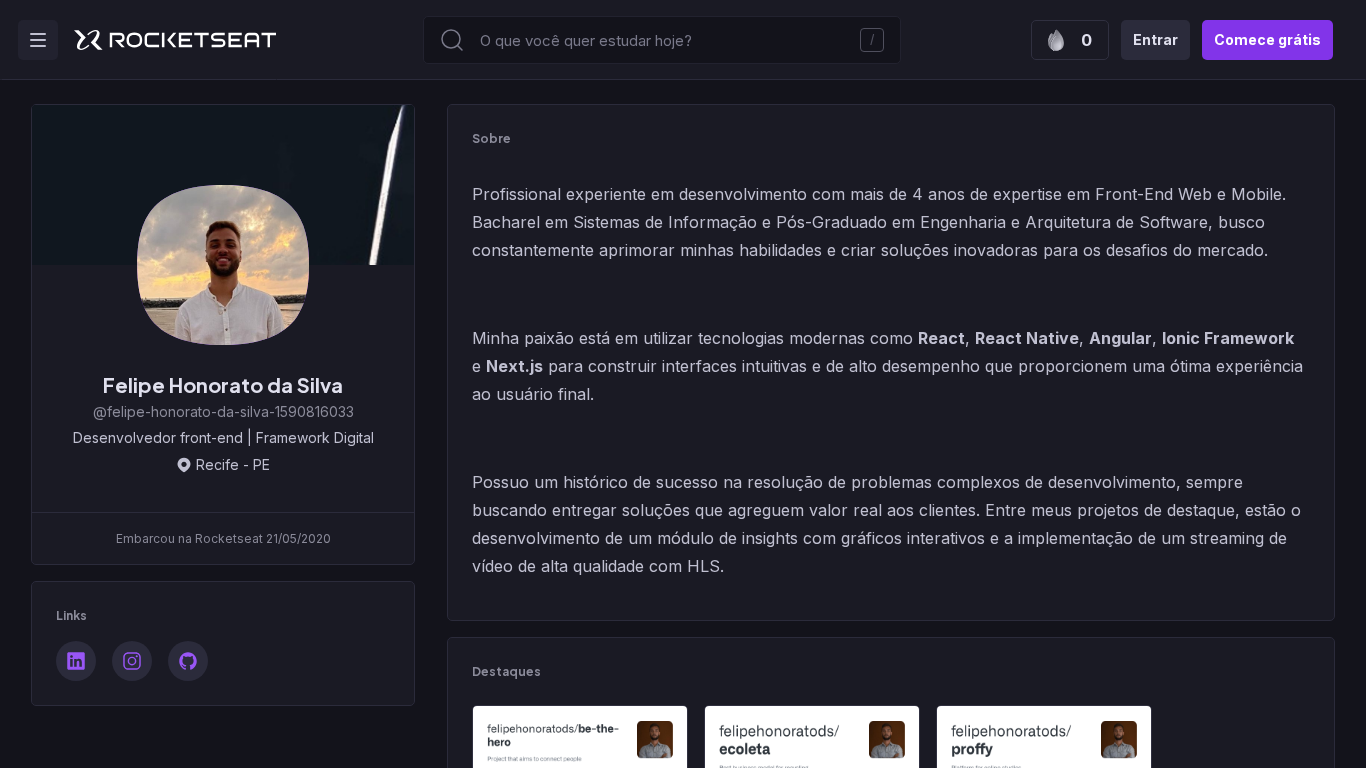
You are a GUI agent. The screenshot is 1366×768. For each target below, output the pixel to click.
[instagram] (132, 661)
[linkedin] (76, 661)
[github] (188, 661)
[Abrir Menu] (38, 40)
